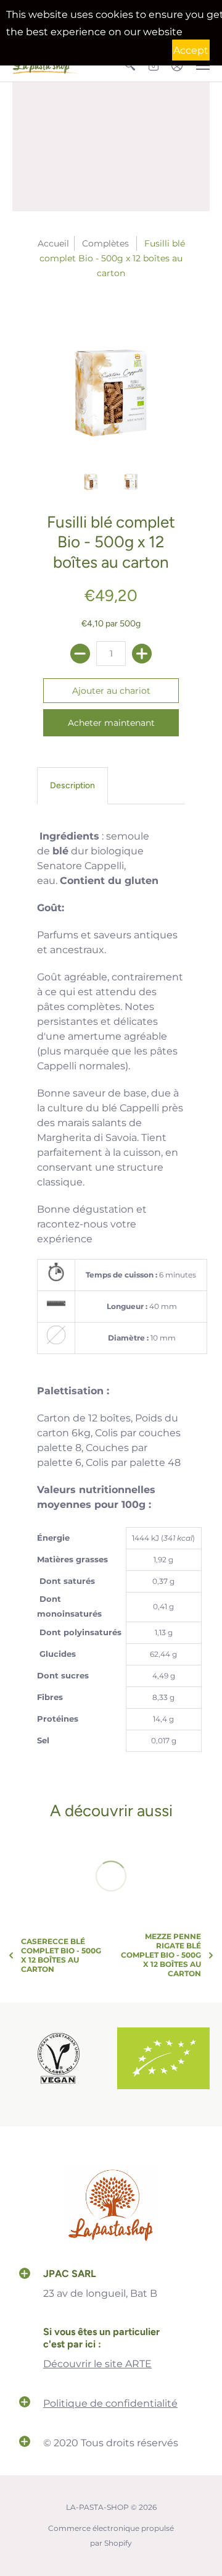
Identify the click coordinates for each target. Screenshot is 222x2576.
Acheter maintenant (111, 723)
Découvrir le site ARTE (97, 2364)
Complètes (105, 243)
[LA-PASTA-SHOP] (111, 2241)
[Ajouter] (142, 654)
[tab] (72, 786)
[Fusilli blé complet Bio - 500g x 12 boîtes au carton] (111, 379)
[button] (25, 2275)
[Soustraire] (80, 654)
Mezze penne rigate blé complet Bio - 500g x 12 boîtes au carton (161, 1955)
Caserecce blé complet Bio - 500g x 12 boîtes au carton (61, 1955)
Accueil (53, 243)
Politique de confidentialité (110, 2403)
